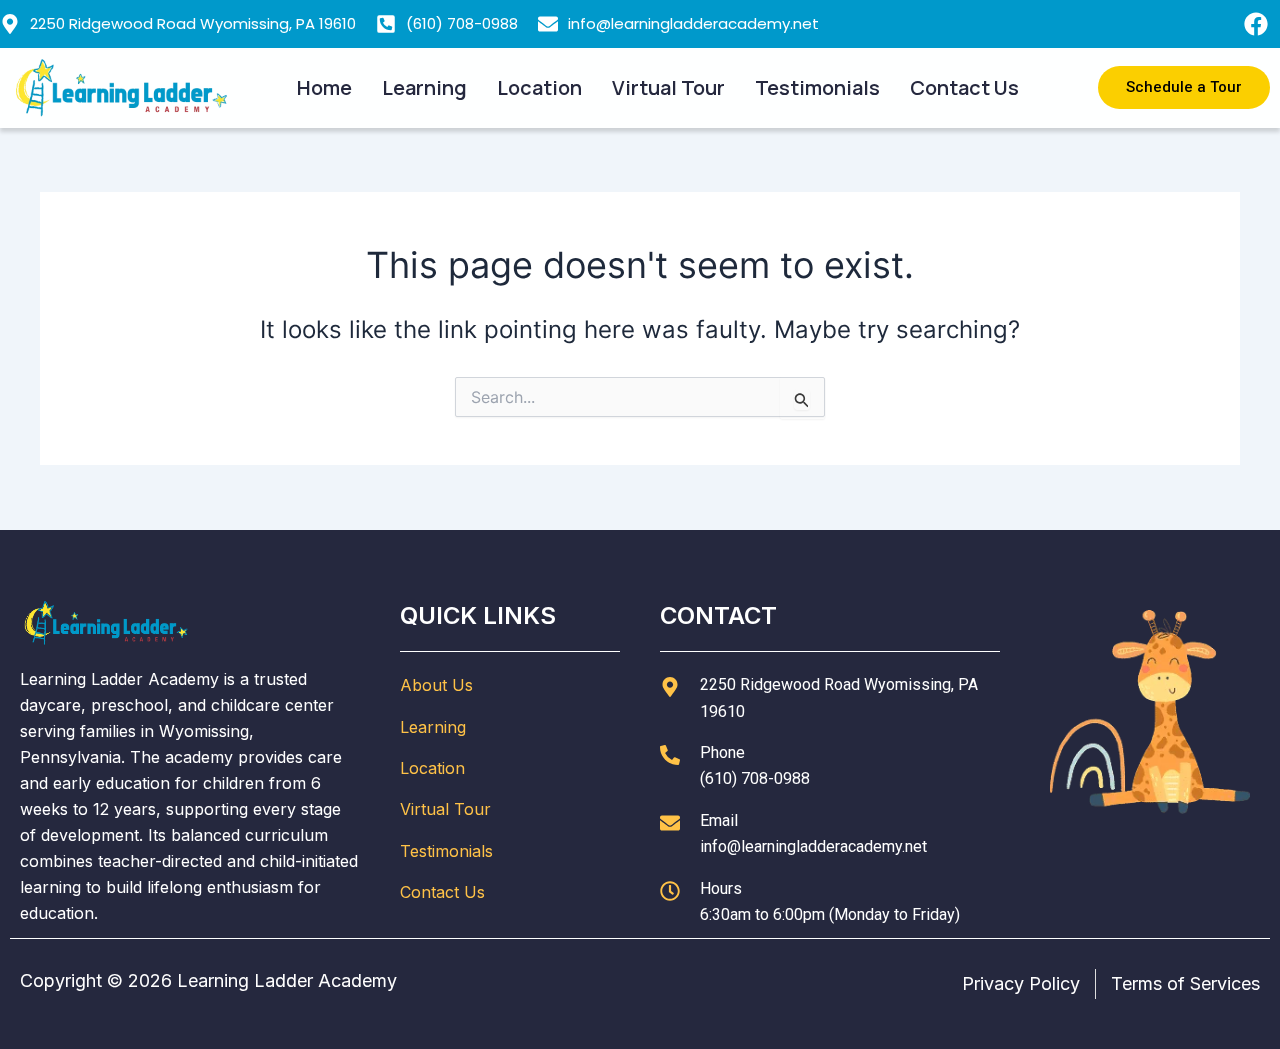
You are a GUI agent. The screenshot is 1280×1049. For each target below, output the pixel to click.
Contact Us (964, 87)
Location (539, 87)
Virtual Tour (668, 87)
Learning (424, 87)
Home (324, 87)
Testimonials (817, 87)
